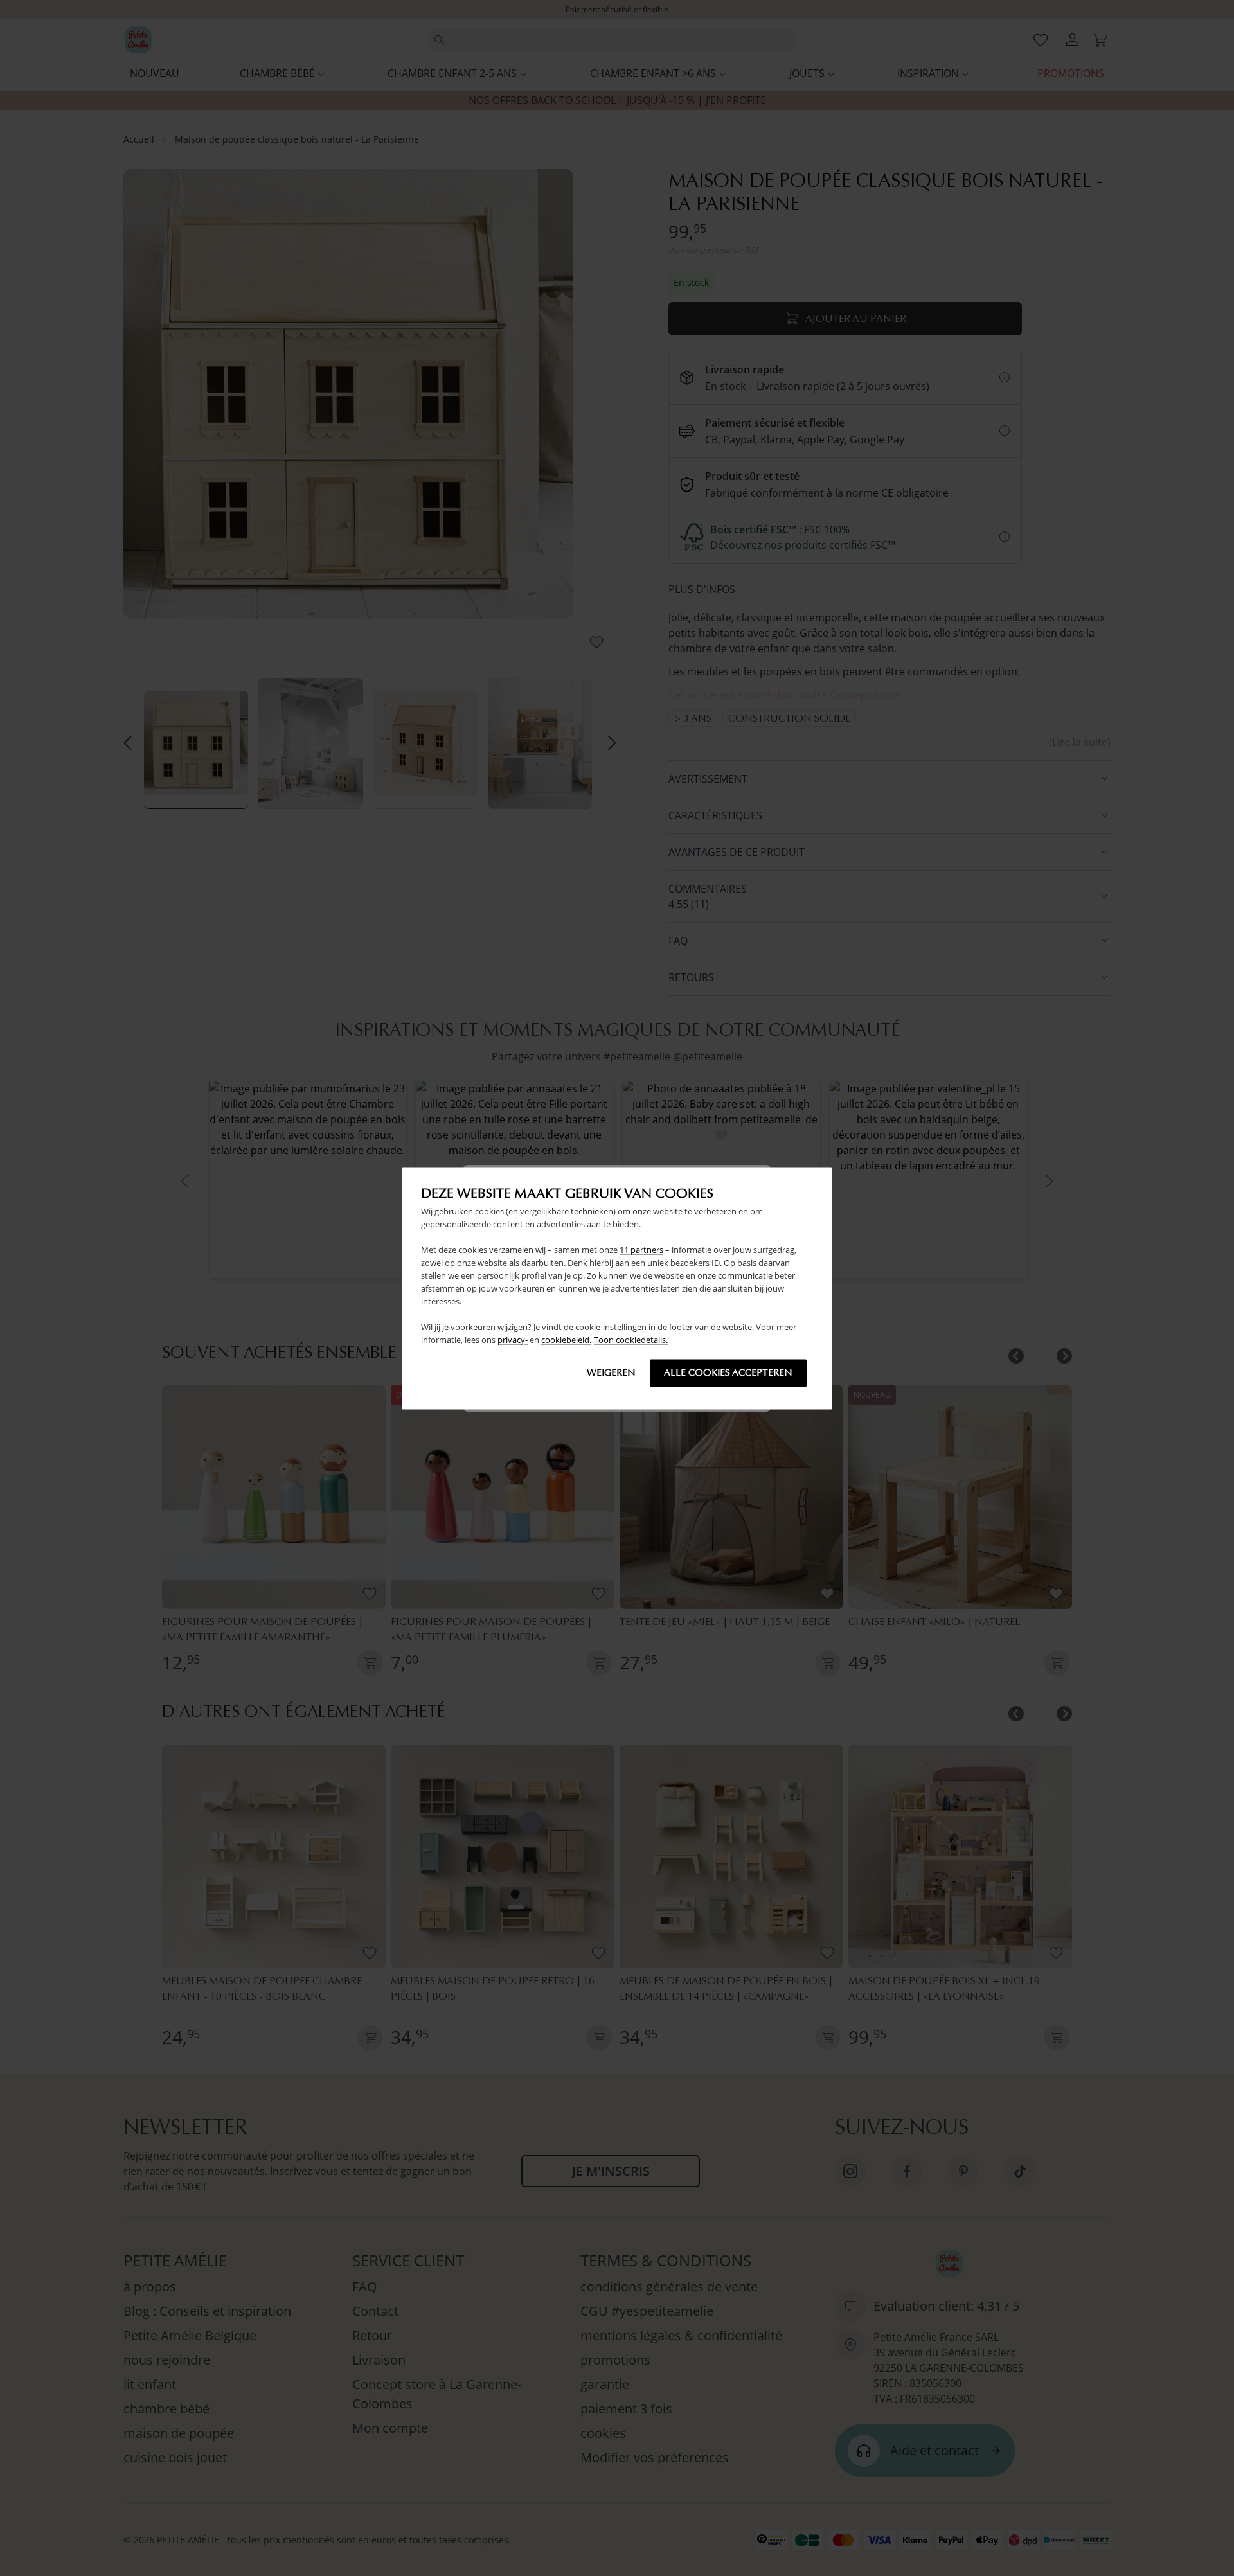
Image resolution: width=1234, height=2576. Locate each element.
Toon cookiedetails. (631, 1340)
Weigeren (611, 1372)
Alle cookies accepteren (728, 1372)
